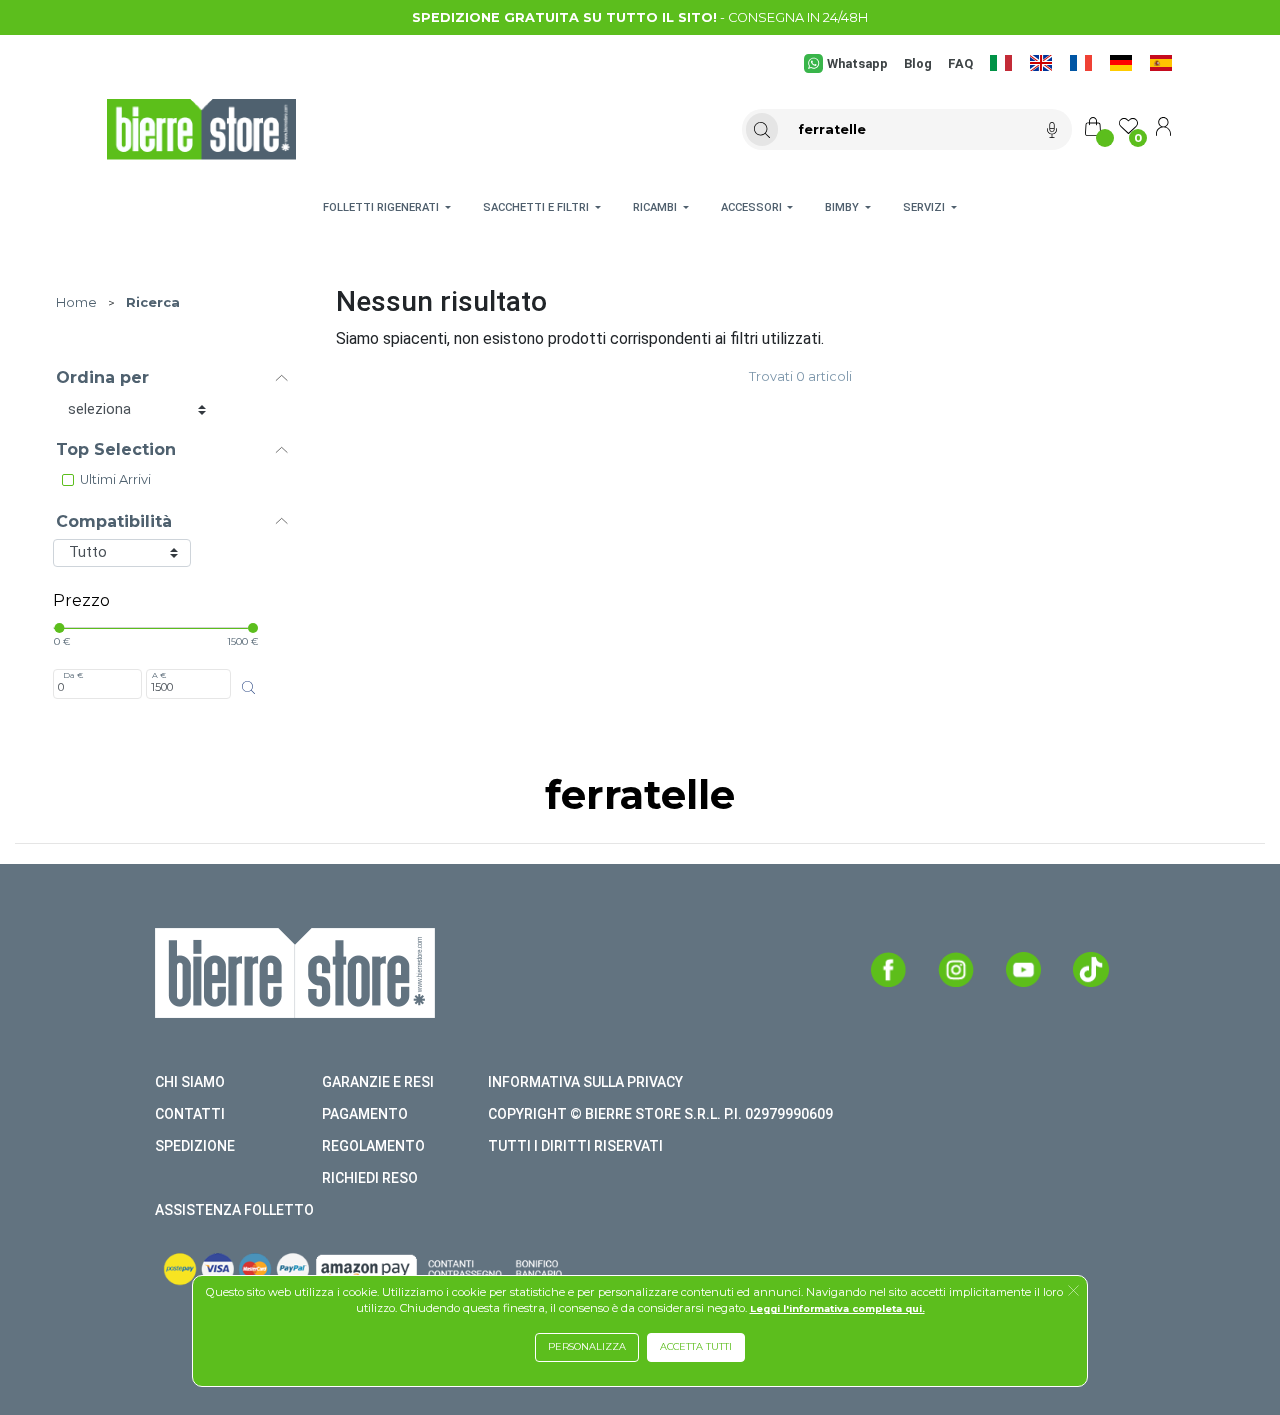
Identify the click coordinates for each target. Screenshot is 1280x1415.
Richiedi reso (370, 1178)
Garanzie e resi (378, 1082)
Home (76, 302)
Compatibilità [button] (114, 521)
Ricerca (153, 302)
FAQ (960, 63)
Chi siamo (190, 1082)
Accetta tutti (696, 1346)
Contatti (190, 1114)
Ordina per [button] (102, 377)
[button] (1073, 1292)
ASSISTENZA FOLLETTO (234, 1210)
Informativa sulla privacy (585, 1082)
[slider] (59, 628)
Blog (918, 63)
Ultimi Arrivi (115, 479)
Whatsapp (857, 63)
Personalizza (587, 1346)
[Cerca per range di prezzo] (249, 688)
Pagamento (365, 1114)
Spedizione (195, 1146)
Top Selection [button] (116, 449)
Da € (73, 675)
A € (159, 675)
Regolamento (373, 1146)
